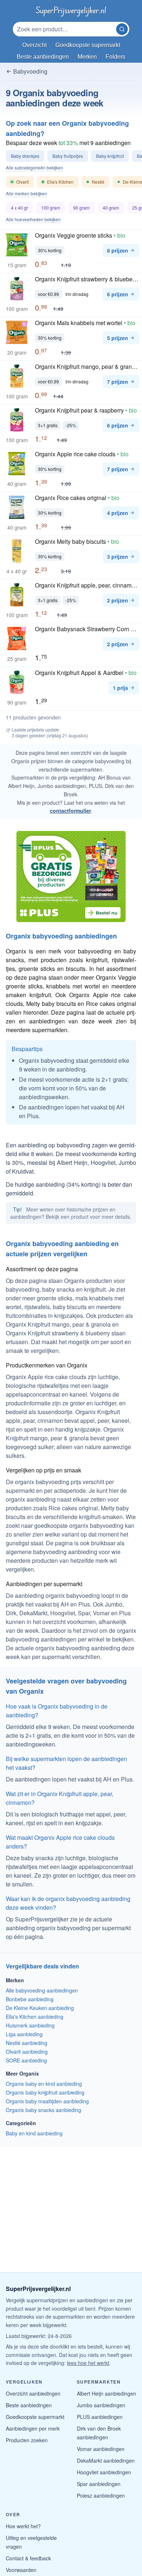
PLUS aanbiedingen (100, 2417)
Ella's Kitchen (58, 183)
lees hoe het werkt (88, 2363)
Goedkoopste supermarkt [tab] (88, 45)
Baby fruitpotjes (68, 156)
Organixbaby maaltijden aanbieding (47, 2101)
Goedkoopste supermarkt (35, 2417)
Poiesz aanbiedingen (101, 2495)
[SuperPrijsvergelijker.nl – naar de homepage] (71, 10)
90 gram (81, 208)
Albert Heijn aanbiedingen (106, 2393)
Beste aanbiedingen (29, 2405)
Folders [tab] (115, 57)
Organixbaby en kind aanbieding (44, 2084)
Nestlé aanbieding (27, 2043)
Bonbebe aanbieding (30, 1999)
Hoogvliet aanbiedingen (104, 2472)
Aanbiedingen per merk (33, 2428)
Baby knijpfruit (110, 156)
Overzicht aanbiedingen (33, 2393)
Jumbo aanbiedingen (101, 2405)
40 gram (111, 208)
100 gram (51, 208)
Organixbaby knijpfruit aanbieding (45, 2092)
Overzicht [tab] (34, 45)
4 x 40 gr (19, 208)
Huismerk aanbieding (30, 2025)
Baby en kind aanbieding (34, 2133)
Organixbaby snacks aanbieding (44, 2110)
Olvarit (22, 183)
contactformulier (70, 811)
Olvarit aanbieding (27, 2052)
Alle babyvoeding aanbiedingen (42, 1990)
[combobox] (65, 29)
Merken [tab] (87, 57)
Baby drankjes (25, 156)
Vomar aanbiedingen (101, 2449)
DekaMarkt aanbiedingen (106, 2460)
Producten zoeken (27, 2440)
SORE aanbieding (26, 2060)
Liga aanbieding (24, 2034)
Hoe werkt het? (23, 2526)
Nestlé (98, 183)
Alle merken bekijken (26, 194)
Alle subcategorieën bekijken (34, 168)
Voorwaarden (21, 2570)
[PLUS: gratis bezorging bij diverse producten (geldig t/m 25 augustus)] (71, 877)
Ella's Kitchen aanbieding (35, 2017)
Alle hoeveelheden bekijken (33, 219)
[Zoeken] (122, 29)
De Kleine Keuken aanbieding (40, 2008)
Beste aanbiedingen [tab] (43, 57)
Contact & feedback (28, 2558)
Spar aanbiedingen (99, 2484)
